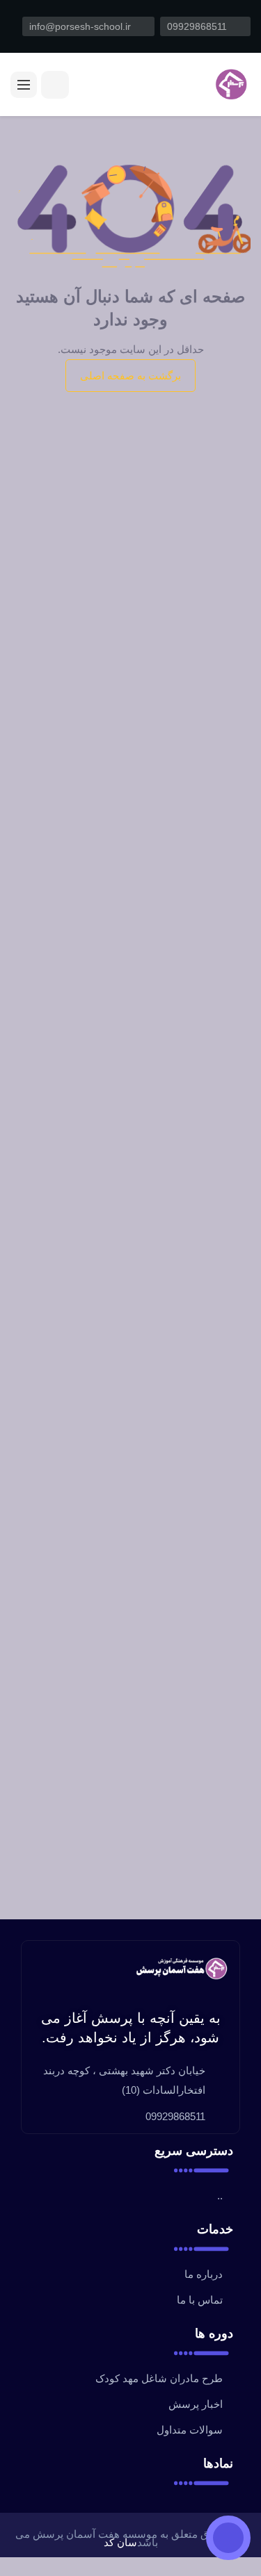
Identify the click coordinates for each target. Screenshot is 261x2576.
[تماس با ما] (228, 2538)
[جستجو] (55, 85)
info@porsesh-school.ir (81, 26)
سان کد (120, 2542)
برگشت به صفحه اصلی (130, 376)
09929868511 (198, 26)
